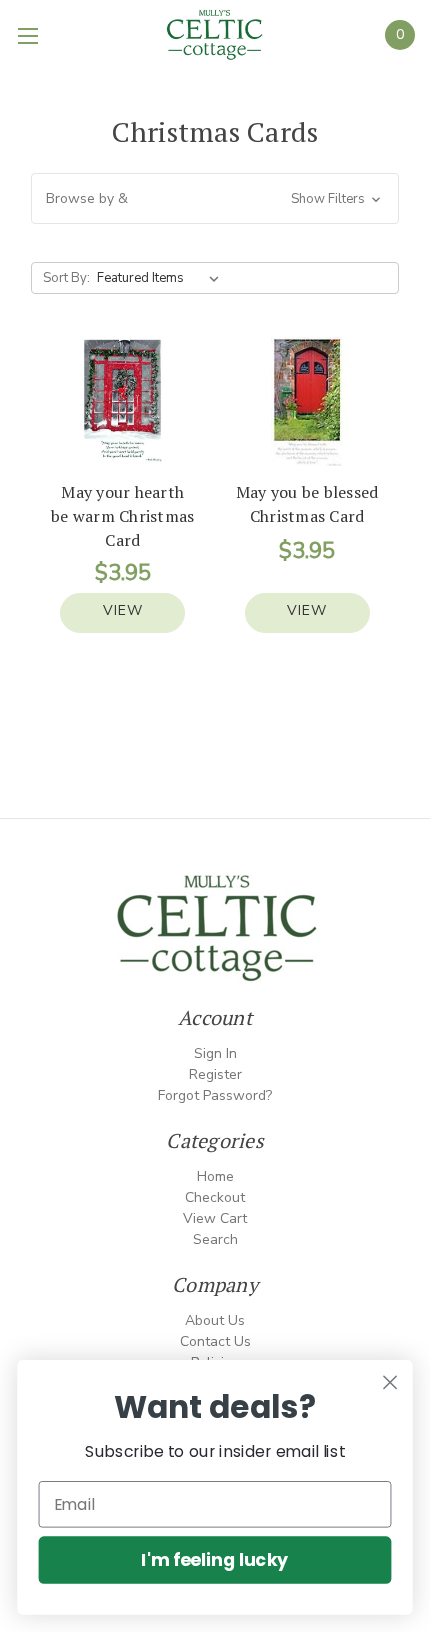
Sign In (215, 1053)
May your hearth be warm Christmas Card (122, 516)
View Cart (215, 1218)
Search (215, 1239)
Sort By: (66, 278)
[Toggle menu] (30, 35)
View (123, 610)
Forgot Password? (215, 1095)
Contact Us (215, 1341)
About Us (215, 1320)
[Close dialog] (390, 1382)
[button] (215, 199)
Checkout (215, 1197)
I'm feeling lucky (214, 1559)
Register (215, 1074)
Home (215, 1176)
